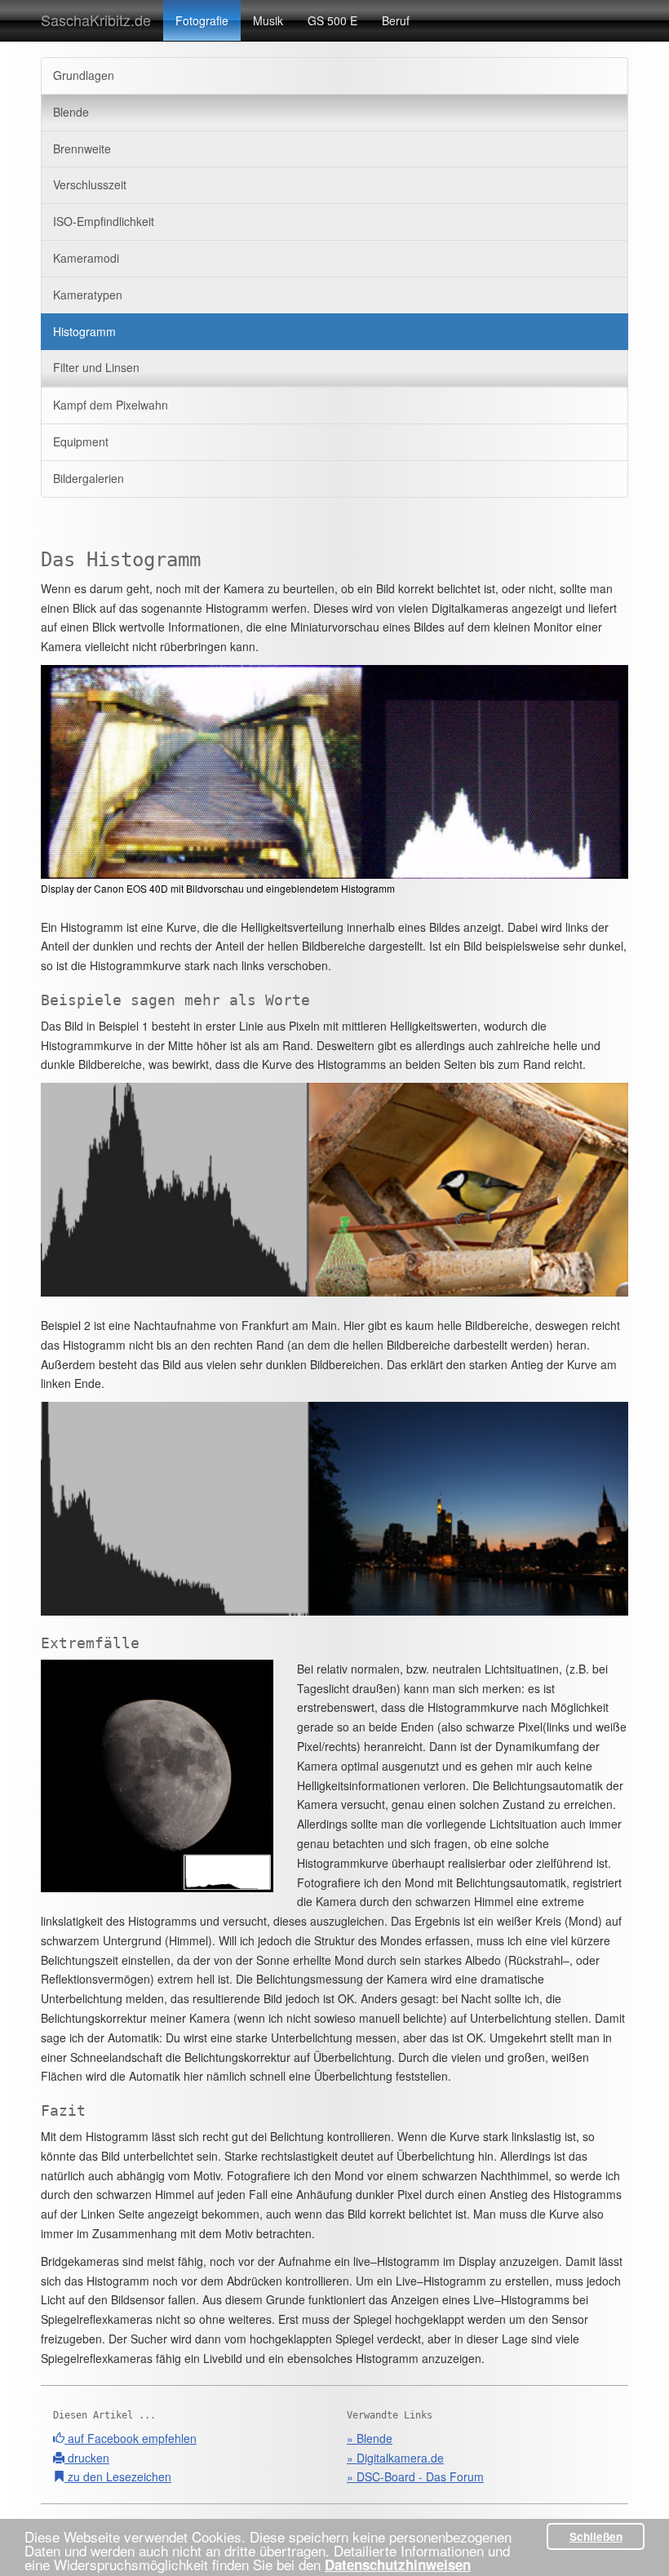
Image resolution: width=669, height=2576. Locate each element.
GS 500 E (332, 20)
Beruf (396, 20)
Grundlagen (84, 75)
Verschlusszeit (90, 184)
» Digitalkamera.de (395, 2458)
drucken (87, 2458)
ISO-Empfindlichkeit (104, 221)
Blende (71, 112)
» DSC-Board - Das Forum (415, 2476)
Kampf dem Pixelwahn (111, 405)
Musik (268, 20)
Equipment (81, 441)
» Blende (370, 2438)
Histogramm (84, 331)
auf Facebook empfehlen (131, 2438)
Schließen (596, 2536)
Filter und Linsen (96, 367)
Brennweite (82, 149)
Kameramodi (86, 258)
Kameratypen (88, 295)
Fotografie (202, 20)
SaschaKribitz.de (96, 20)
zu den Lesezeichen (118, 2476)
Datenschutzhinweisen (398, 2565)
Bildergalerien (89, 478)
